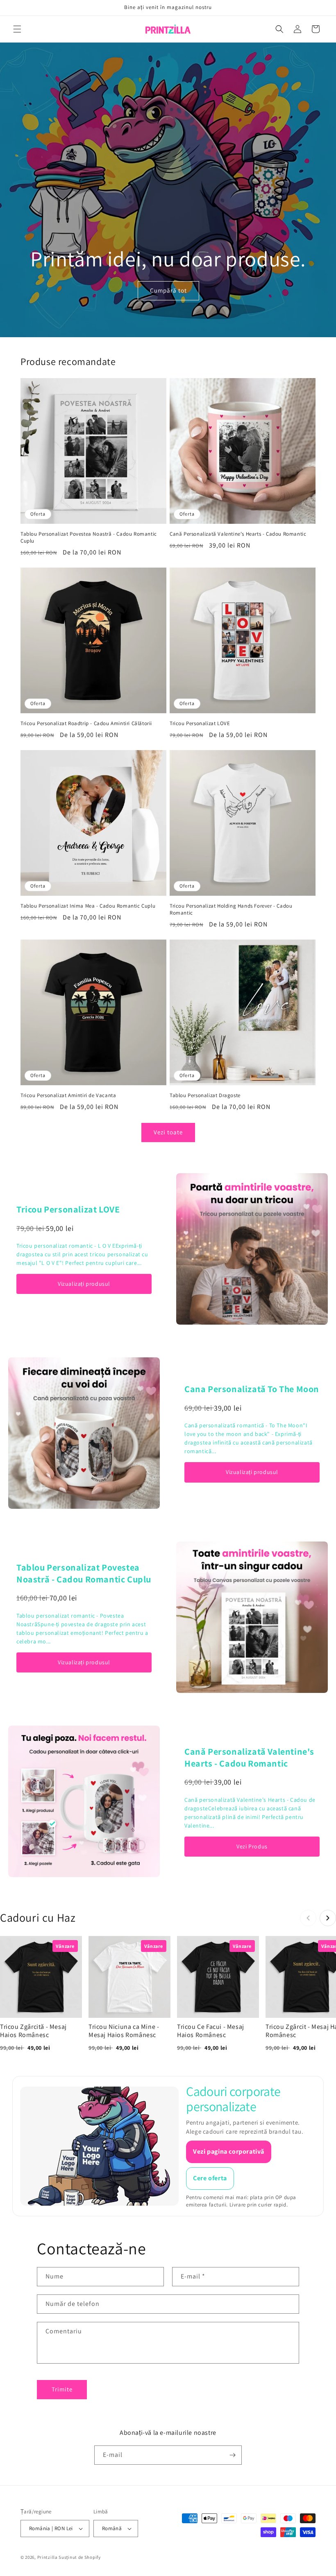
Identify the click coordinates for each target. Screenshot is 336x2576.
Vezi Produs (252, 1846)
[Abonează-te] (232, 2455)
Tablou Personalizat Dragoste (205, 1095)
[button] (17, 29)
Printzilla (48, 2557)
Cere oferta (210, 2178)
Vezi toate (168, 1132)
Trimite (62, 2389)
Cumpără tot (168, 291)
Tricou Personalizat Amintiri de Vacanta (68, 1095)
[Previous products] (308, 1918)
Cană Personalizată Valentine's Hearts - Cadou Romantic (238, 534)
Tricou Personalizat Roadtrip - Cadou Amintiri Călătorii (86, 723)
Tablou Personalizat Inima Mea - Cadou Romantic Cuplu (88, 906)
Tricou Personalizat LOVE (200, 723)
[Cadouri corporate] (99, 2146)
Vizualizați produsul (84, 1284)
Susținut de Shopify (79, 2557)
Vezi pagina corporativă (229, 2151)
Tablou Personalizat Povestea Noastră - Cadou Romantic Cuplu (89, 538)
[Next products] (328, 1918)
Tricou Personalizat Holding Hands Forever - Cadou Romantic (231, 909)
